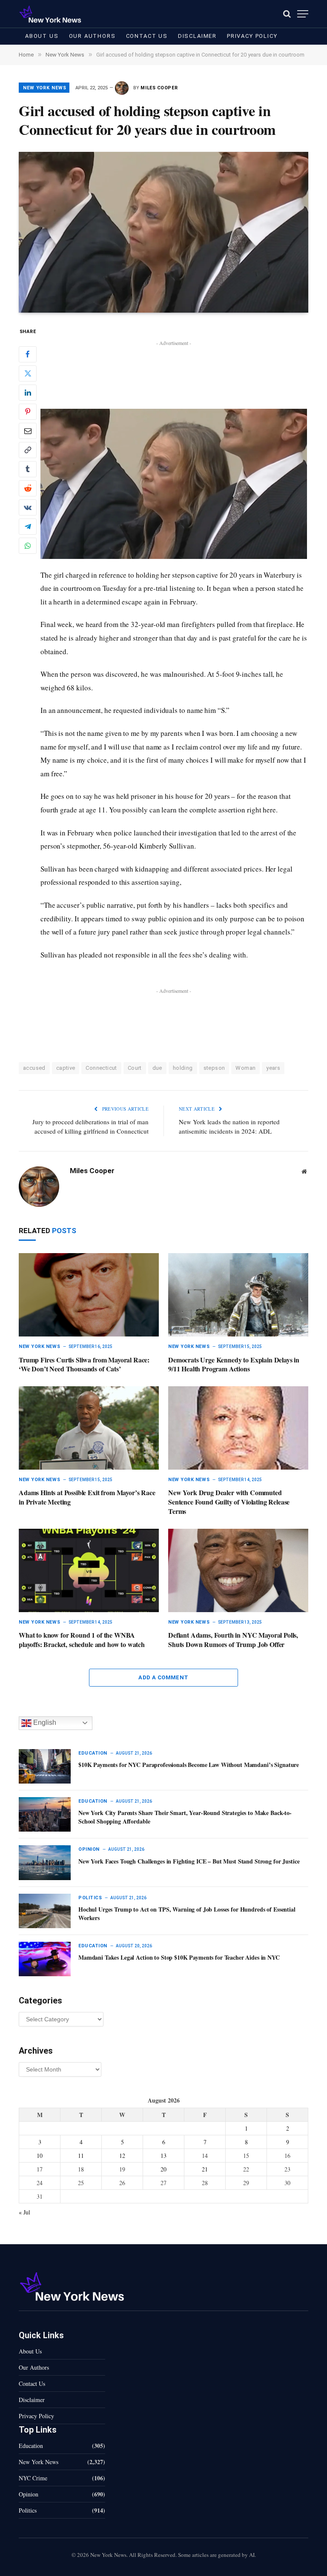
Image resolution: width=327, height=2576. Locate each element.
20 (163, 2169)
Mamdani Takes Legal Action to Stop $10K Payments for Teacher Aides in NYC (179, 1958)
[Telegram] (28, 527)
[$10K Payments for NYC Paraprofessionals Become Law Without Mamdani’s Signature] (45, 1766)
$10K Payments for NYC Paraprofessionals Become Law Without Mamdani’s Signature (189, 1765)
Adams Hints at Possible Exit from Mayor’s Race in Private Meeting (87, 1497)
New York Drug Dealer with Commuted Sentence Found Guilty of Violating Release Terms (229, 1502)
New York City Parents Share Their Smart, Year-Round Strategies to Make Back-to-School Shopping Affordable (185, 1817)
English (44, 1723)
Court (135, 1068)
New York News (44, 88)
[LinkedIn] (28, 393)
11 (81, 2156)
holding (183, 1068)
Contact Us (147, 36)
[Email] (28, 431)
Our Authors (92, 36)
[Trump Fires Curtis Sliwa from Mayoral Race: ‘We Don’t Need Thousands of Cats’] (89, 1295)
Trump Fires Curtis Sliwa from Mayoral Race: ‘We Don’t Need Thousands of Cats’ (84, 1365)
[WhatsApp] (28, 546)
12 (122, 2156)
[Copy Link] (28, 450)
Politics (90, 1898)
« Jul (24, 2212)
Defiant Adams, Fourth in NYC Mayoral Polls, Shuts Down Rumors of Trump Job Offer (233, 1640)
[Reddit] (28, 488)
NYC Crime (33, 2478)
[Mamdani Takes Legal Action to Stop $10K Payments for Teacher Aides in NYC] (45, 1959)
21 (205, 2169)
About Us (42, 36)
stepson (214, 1068)
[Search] (287, 14)
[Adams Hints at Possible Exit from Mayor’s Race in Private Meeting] (89, 1428)
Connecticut (101, 1068)
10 (40, 2156)
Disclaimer (197, 36)
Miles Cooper (159, 88)
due (157, 1068)
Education (93, 1753)
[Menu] (303, 14)
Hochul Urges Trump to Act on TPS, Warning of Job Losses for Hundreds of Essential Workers (187, 1914)
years (273, 1068)
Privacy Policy (252, 36)
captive (66, 1068)
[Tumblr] (28, 469)
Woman (245, 1068)
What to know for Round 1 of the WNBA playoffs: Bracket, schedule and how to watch (82, 1640)
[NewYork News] (50, 14)
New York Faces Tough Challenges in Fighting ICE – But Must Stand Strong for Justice (189, 1861)
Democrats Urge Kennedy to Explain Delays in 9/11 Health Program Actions (234, 1365)
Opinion (89, 1849)
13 (163, 2156)
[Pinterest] (28, 412)
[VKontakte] (28, 507)
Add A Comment (163, 1677)
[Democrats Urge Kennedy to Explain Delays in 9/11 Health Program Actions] (238, 1295)
